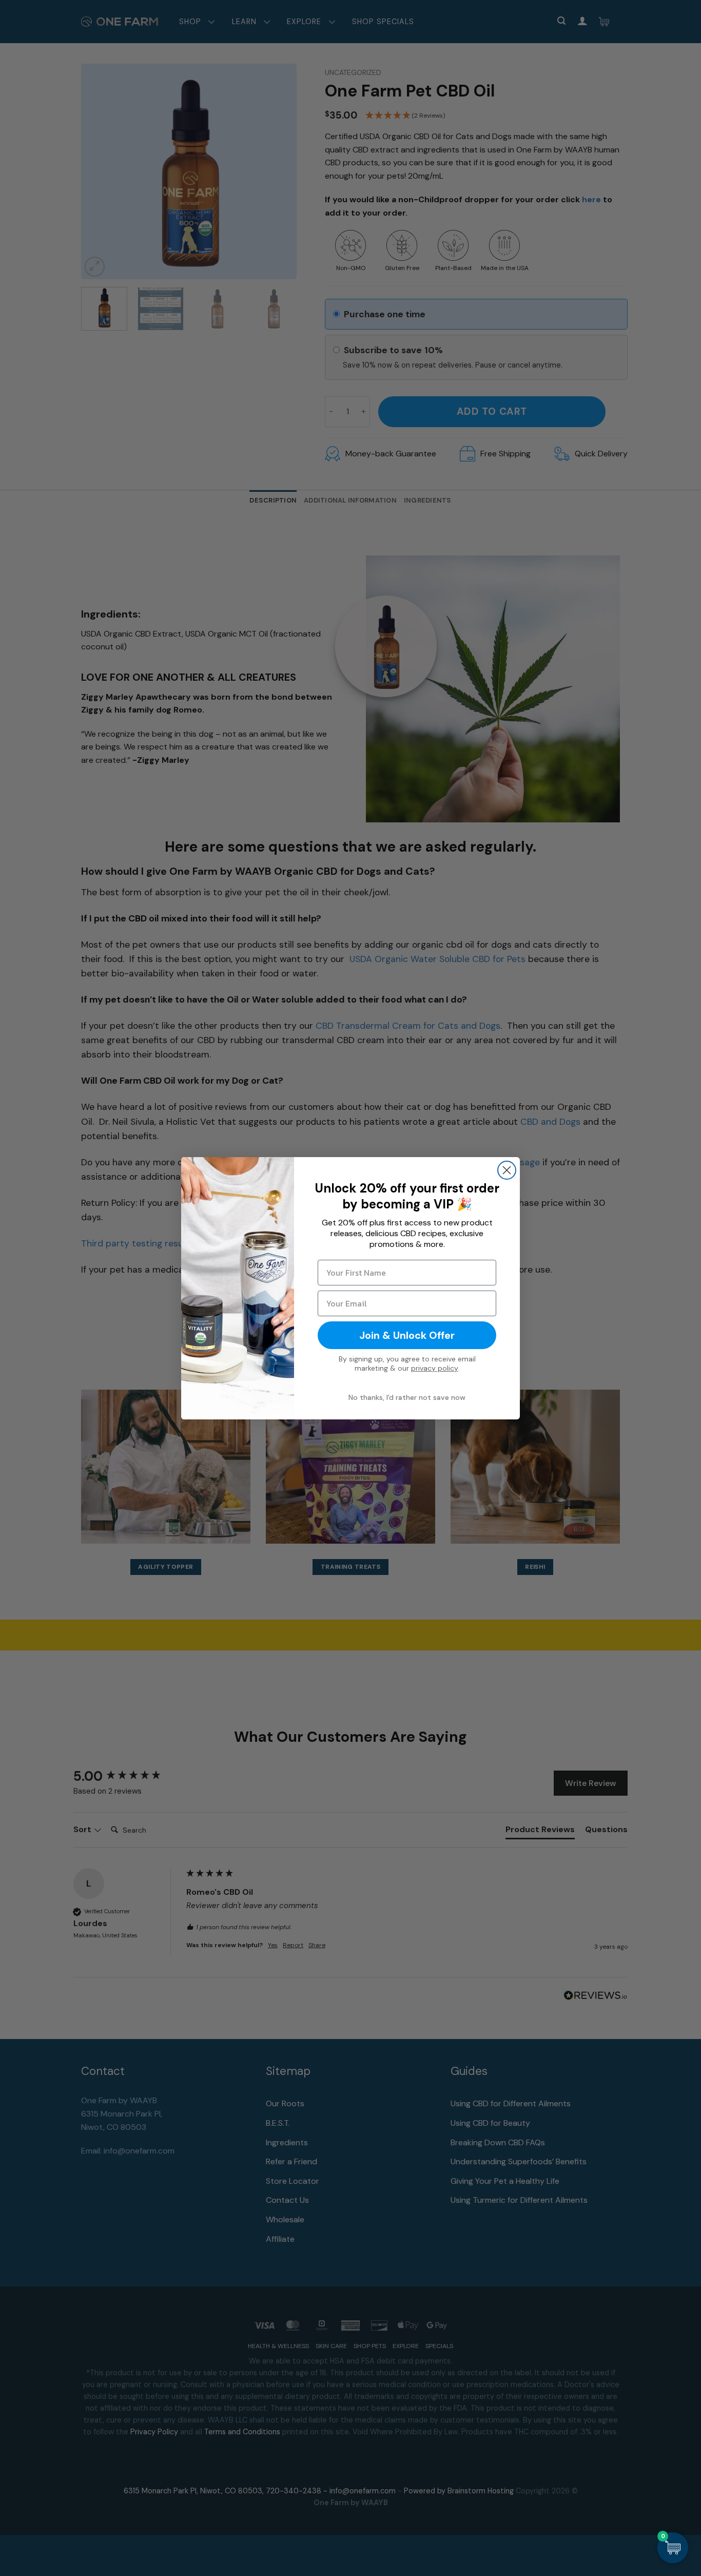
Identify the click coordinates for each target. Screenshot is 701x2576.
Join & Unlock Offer (407, 1335)
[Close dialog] (507, 1170)
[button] (673, 2548)
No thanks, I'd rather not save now (407, 1397)
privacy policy (435, 1368)
